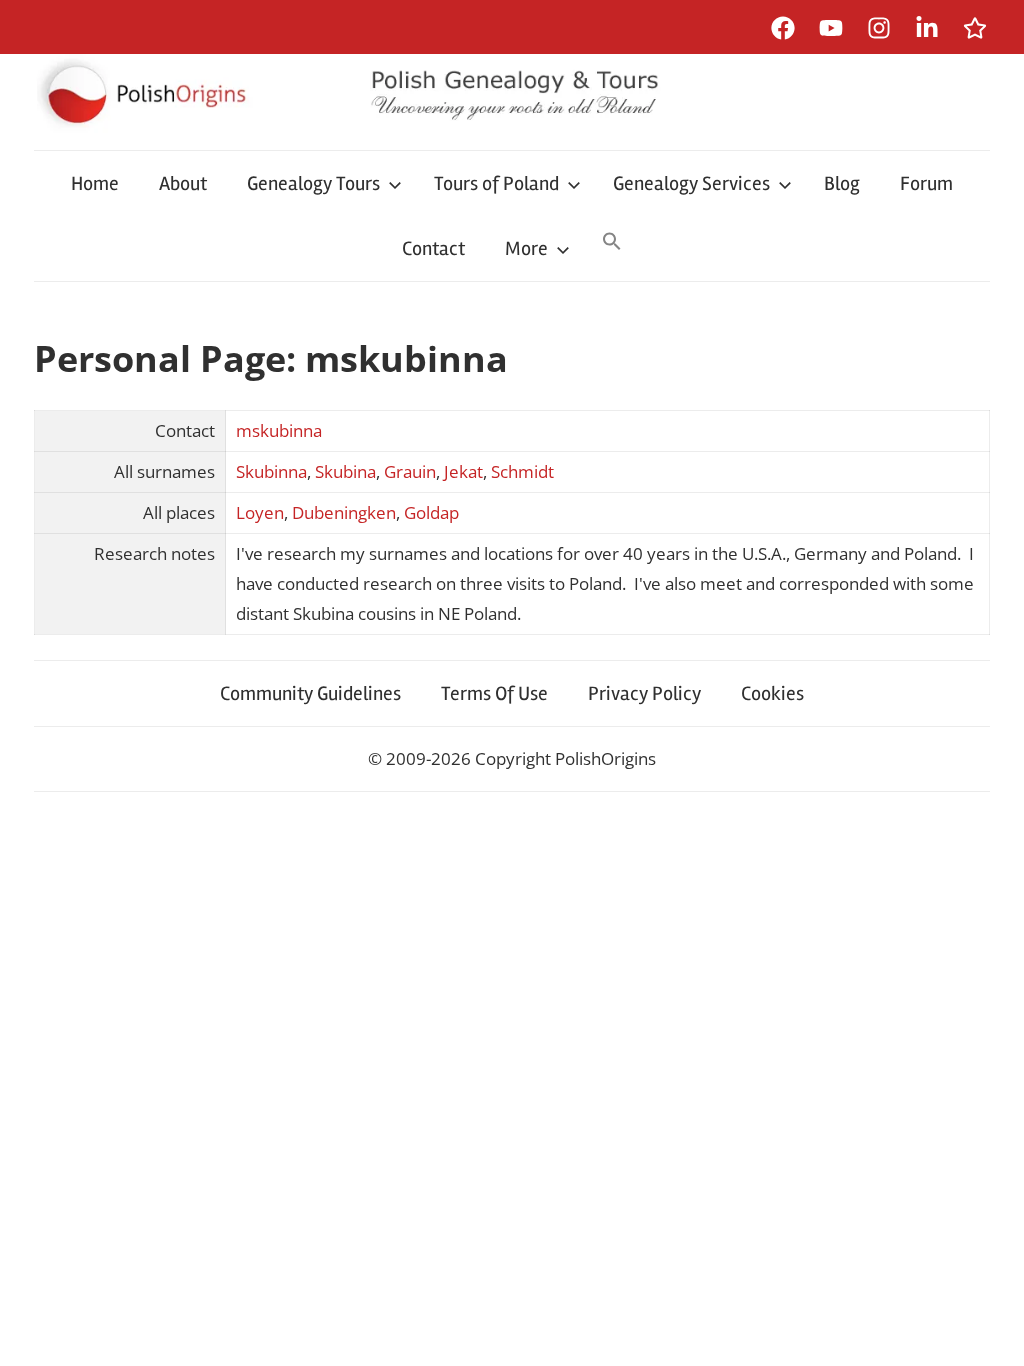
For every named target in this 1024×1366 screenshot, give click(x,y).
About (183, 183)
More (526, 248)
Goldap (431, 512)
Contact (433, 248)
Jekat (463, 471)
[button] (612, 243)
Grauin (410, 471)
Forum (926, 183)
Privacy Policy (644, 693)
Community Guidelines (310, 693)
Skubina (345, 471)
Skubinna (271, 471)
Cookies (772, 693)
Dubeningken (344, 512)
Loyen (260, 512)
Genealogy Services (691, 183)
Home (95, 183)
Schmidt (522, 471)
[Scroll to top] (989, 1331)
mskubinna (279, 430)
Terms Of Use (494, 693)
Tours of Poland (496, 183)
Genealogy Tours (313, 183)
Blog (842, 183)
